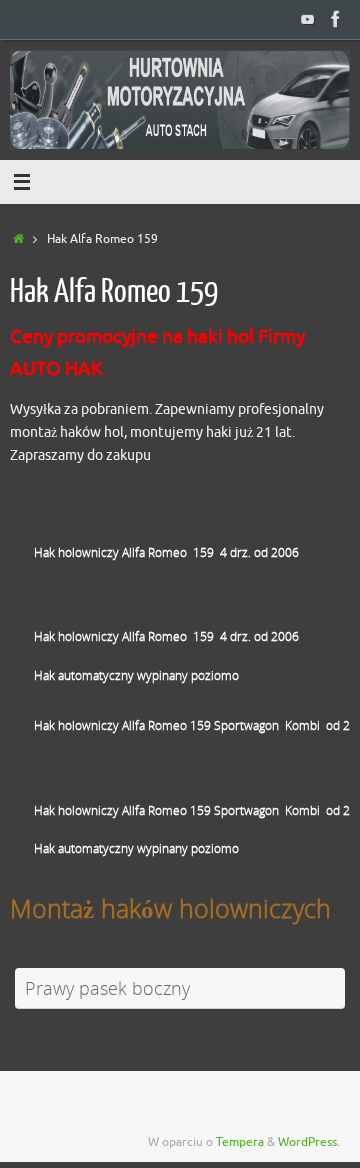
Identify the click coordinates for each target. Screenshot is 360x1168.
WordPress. (309, 1142)
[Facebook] (336, 19)
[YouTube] (308, 19)
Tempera (240, 1142)
